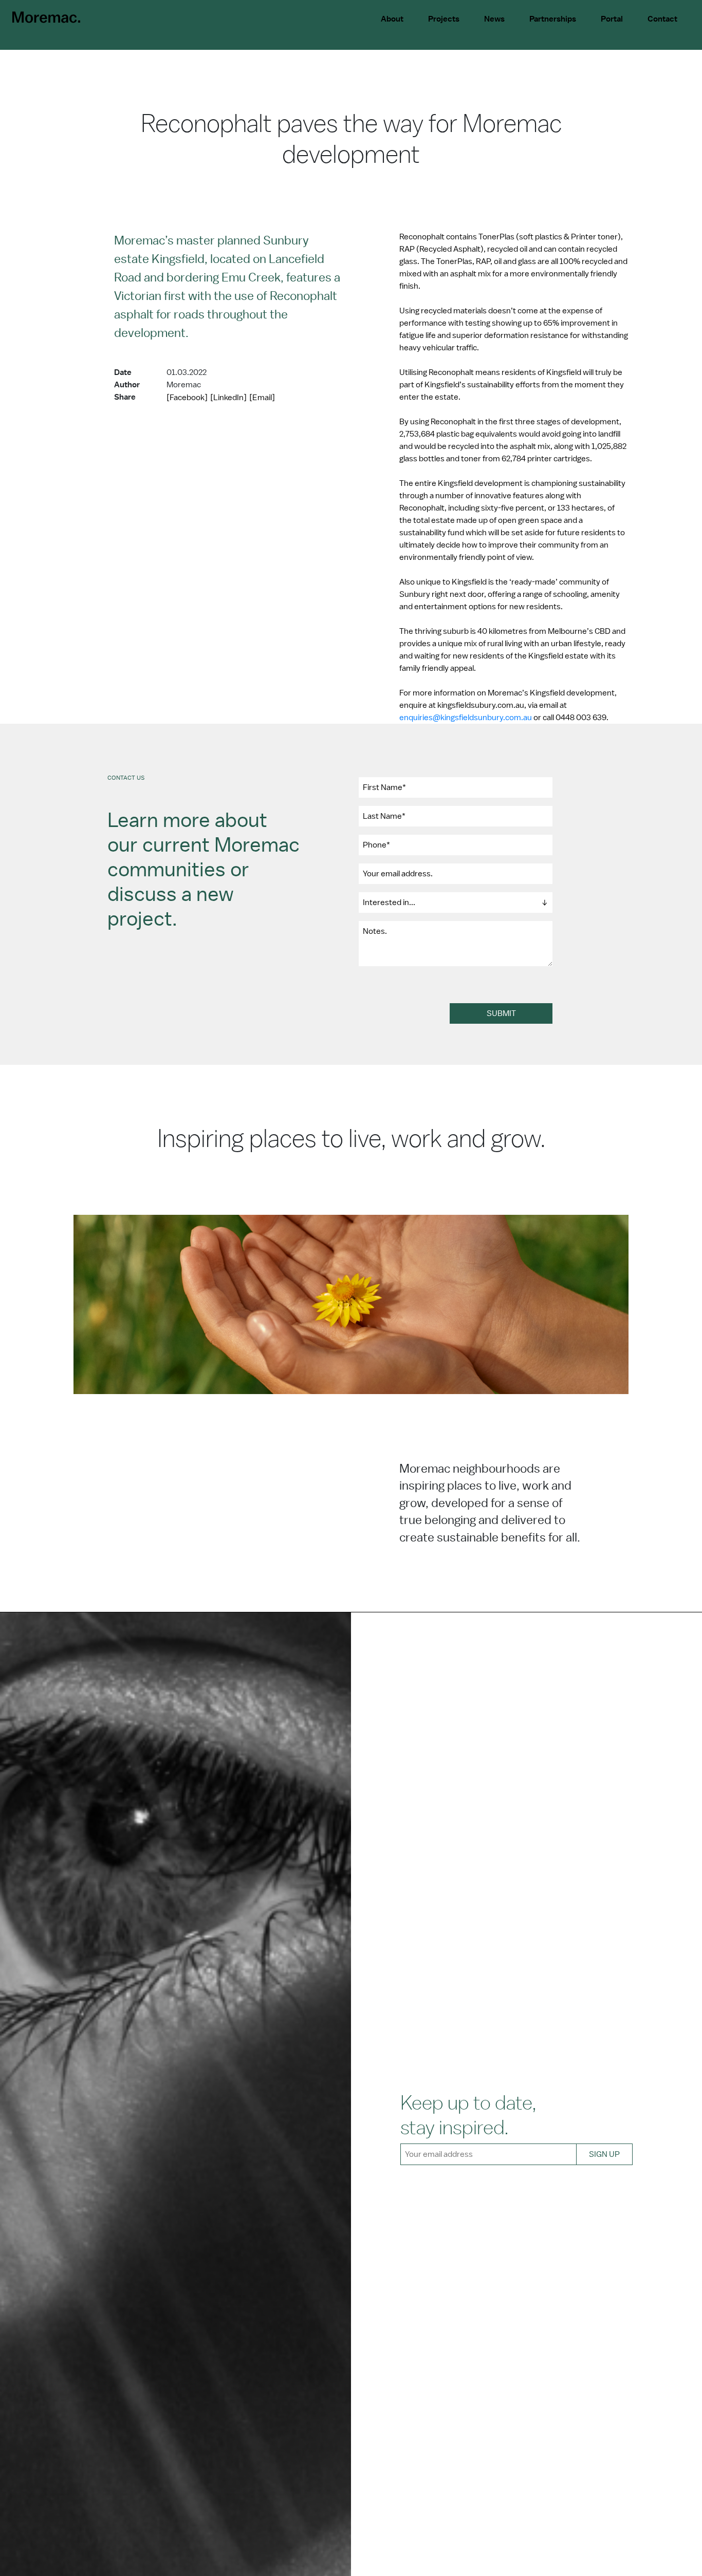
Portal (612, 19)
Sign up (604, 2154)
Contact (662, 19)
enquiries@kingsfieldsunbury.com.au (466, 718)
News (494, 19)
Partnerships (553, 19)
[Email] (262, 398)
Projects (444, 19)
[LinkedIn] (228, 398)
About (392, 19)
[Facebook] (187, 398)
